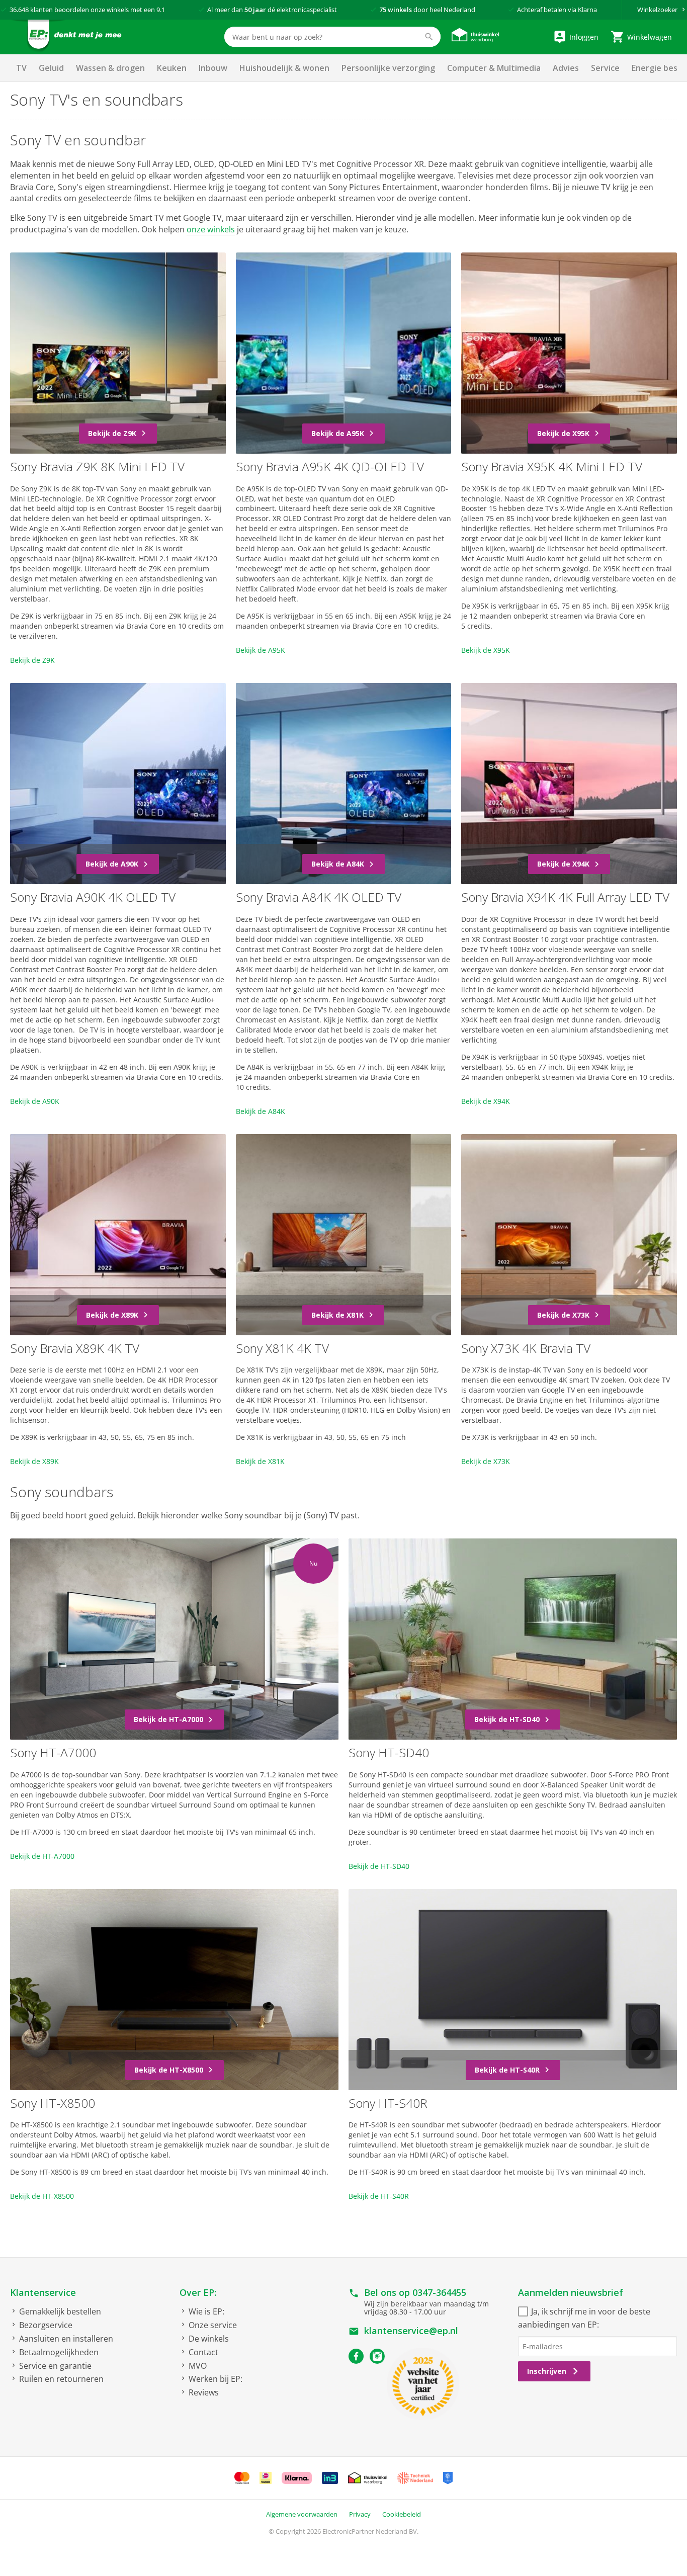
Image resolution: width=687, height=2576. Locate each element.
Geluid (51, 68)
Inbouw (213, 68)
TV (21, 68)
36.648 (19, 10)
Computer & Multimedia (494, 68)
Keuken (172, 68)
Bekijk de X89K (34, 1461)
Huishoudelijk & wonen (284, 68)
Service (605, 68)
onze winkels (211, 229)
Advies (566, 68)
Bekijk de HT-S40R (379, 2196)
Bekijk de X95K (486, 650)
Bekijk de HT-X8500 (42, 2196)
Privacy (360, 2514)
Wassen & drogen (110, 68)
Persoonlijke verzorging (388, 68)
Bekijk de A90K (35, 1101)
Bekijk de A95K (261, 650)
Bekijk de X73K (486, 1461)
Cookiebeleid (402, 2514)
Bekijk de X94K (486, 1101)
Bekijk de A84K (261, 1111)
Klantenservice (43, 2292)
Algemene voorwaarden (302, 2514)
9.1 (161, 10)
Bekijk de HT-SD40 (379, 1866)
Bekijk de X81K (260, 1461)
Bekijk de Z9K (32, 660)
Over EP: (198, 2292)
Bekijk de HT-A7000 (42, 1856)
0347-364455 (439, 2292)
